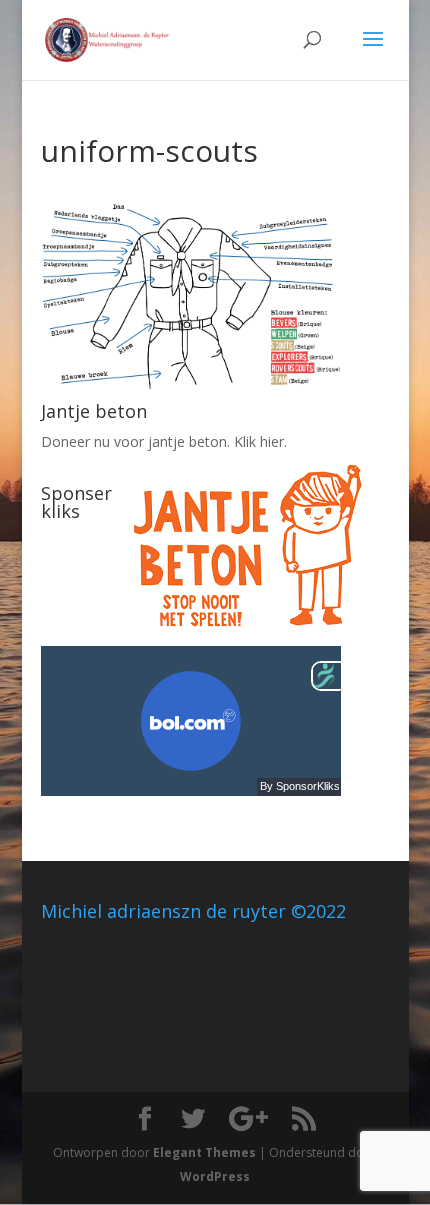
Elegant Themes (204, 1152)
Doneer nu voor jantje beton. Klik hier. (164, 441)
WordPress (215, 1176)
